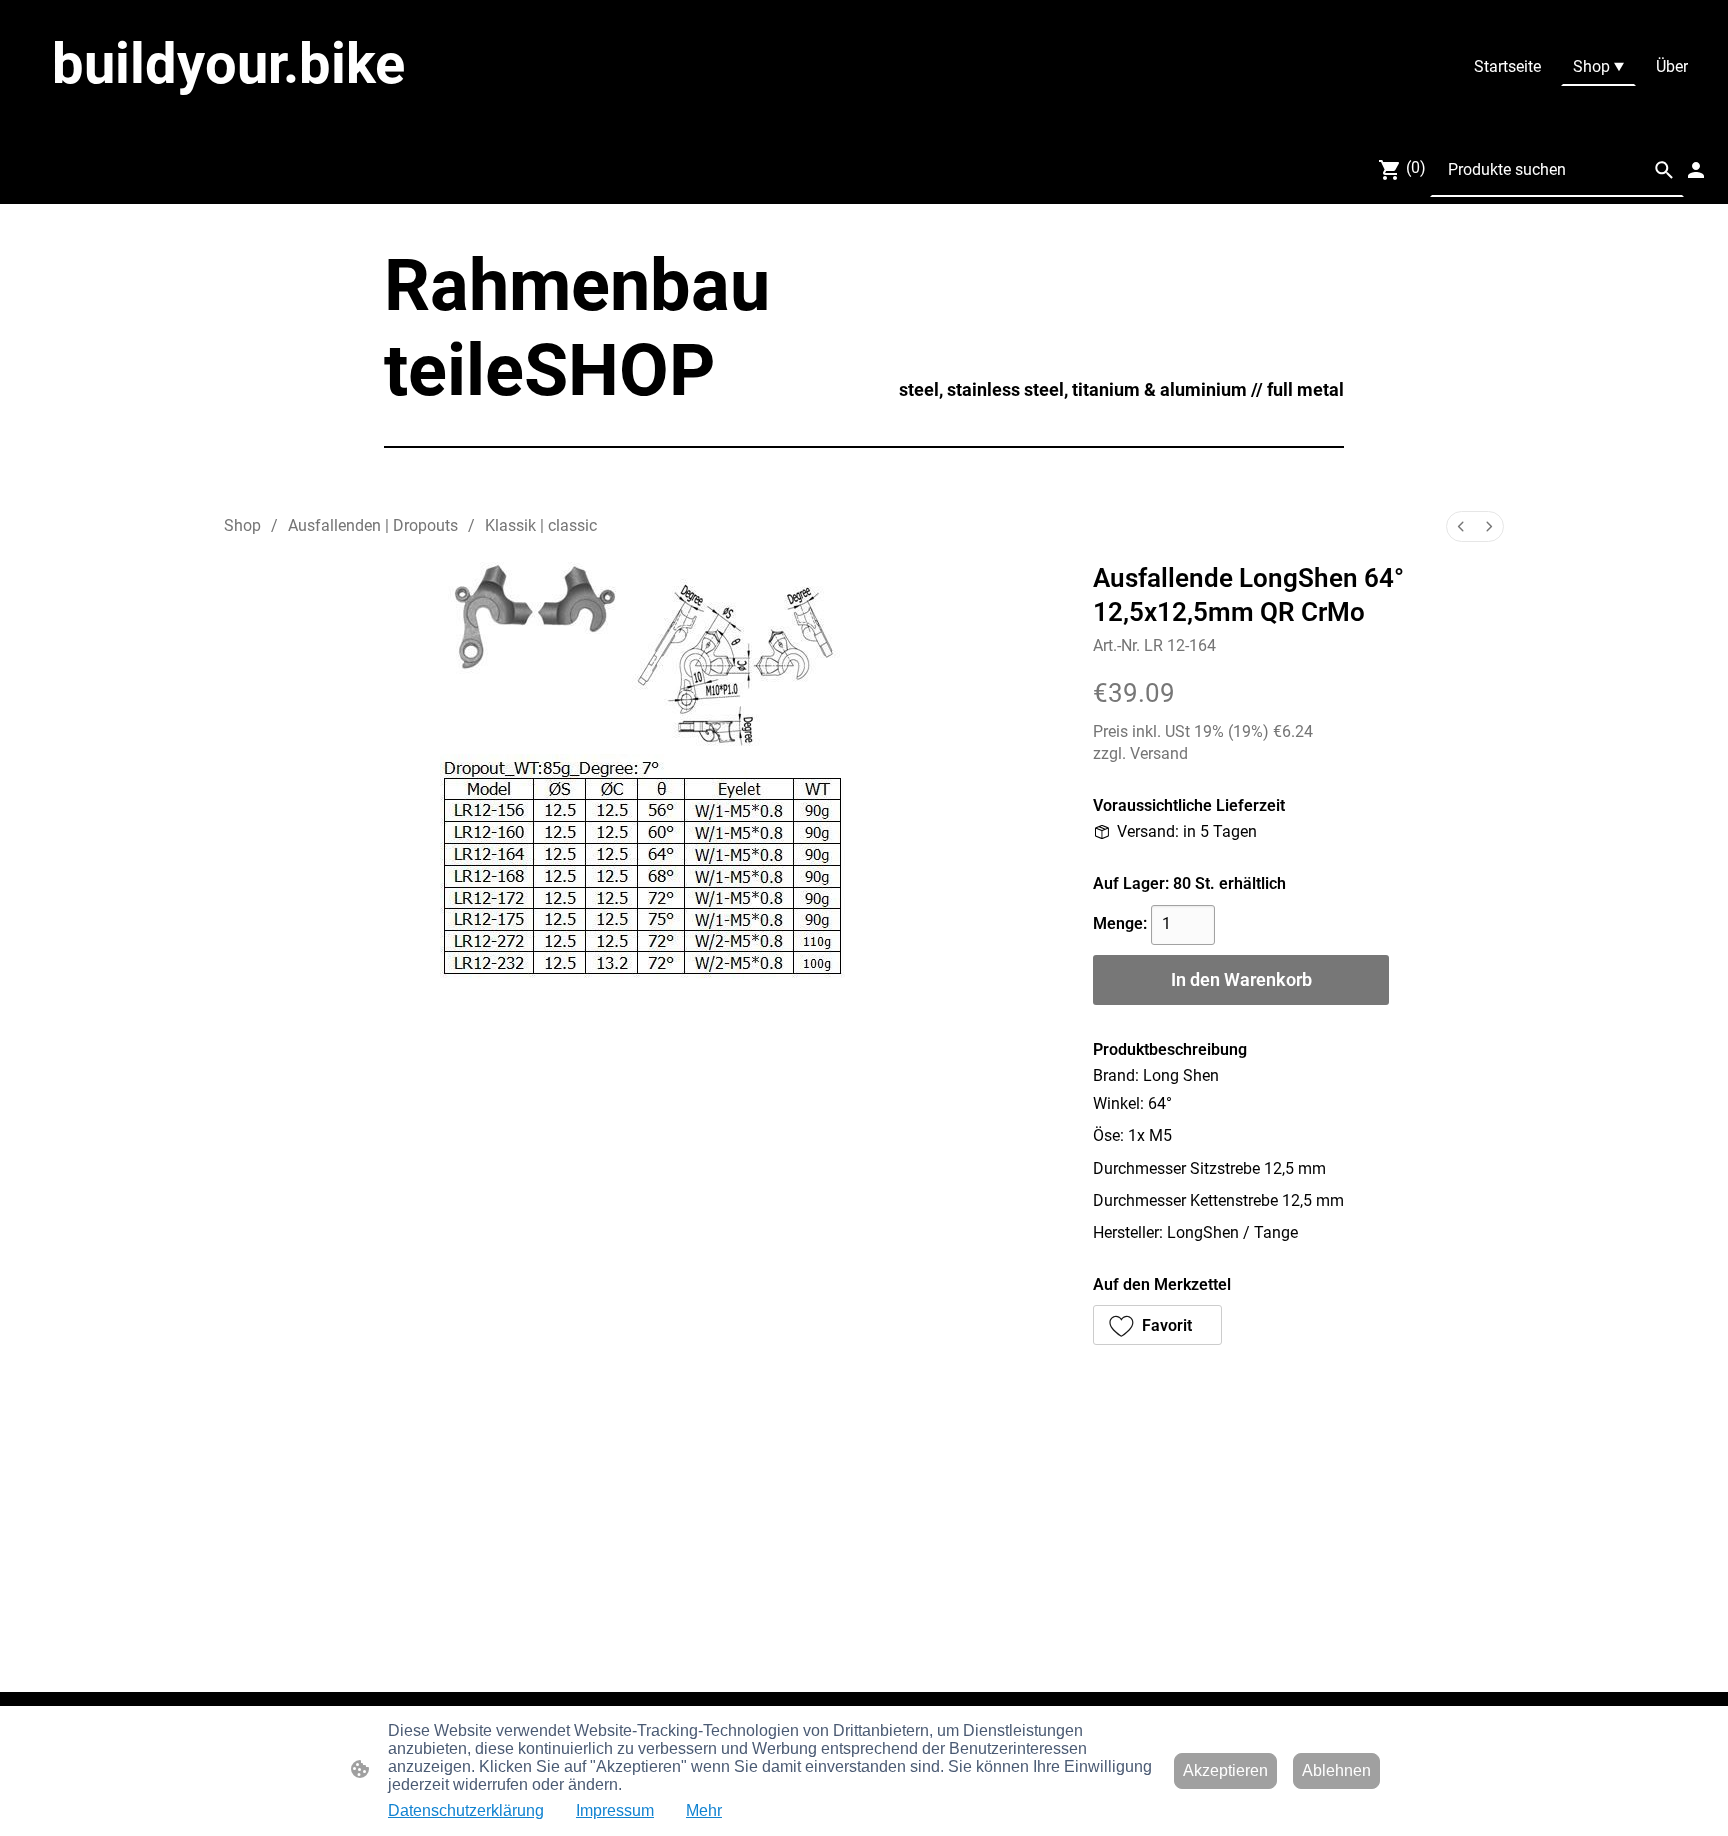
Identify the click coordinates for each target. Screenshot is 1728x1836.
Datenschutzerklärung (466, 1810)
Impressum (615, 1810)
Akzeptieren (1225, 1770)
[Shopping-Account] (1696, 170)
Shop (242, 525)
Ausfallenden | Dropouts (373, 525)
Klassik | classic (541, 525)
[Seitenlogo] (298, 116)
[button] (1664, 170)
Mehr (704, 1810)
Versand (1159, 753)
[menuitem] (1461, 526)
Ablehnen (1336, 1770)
